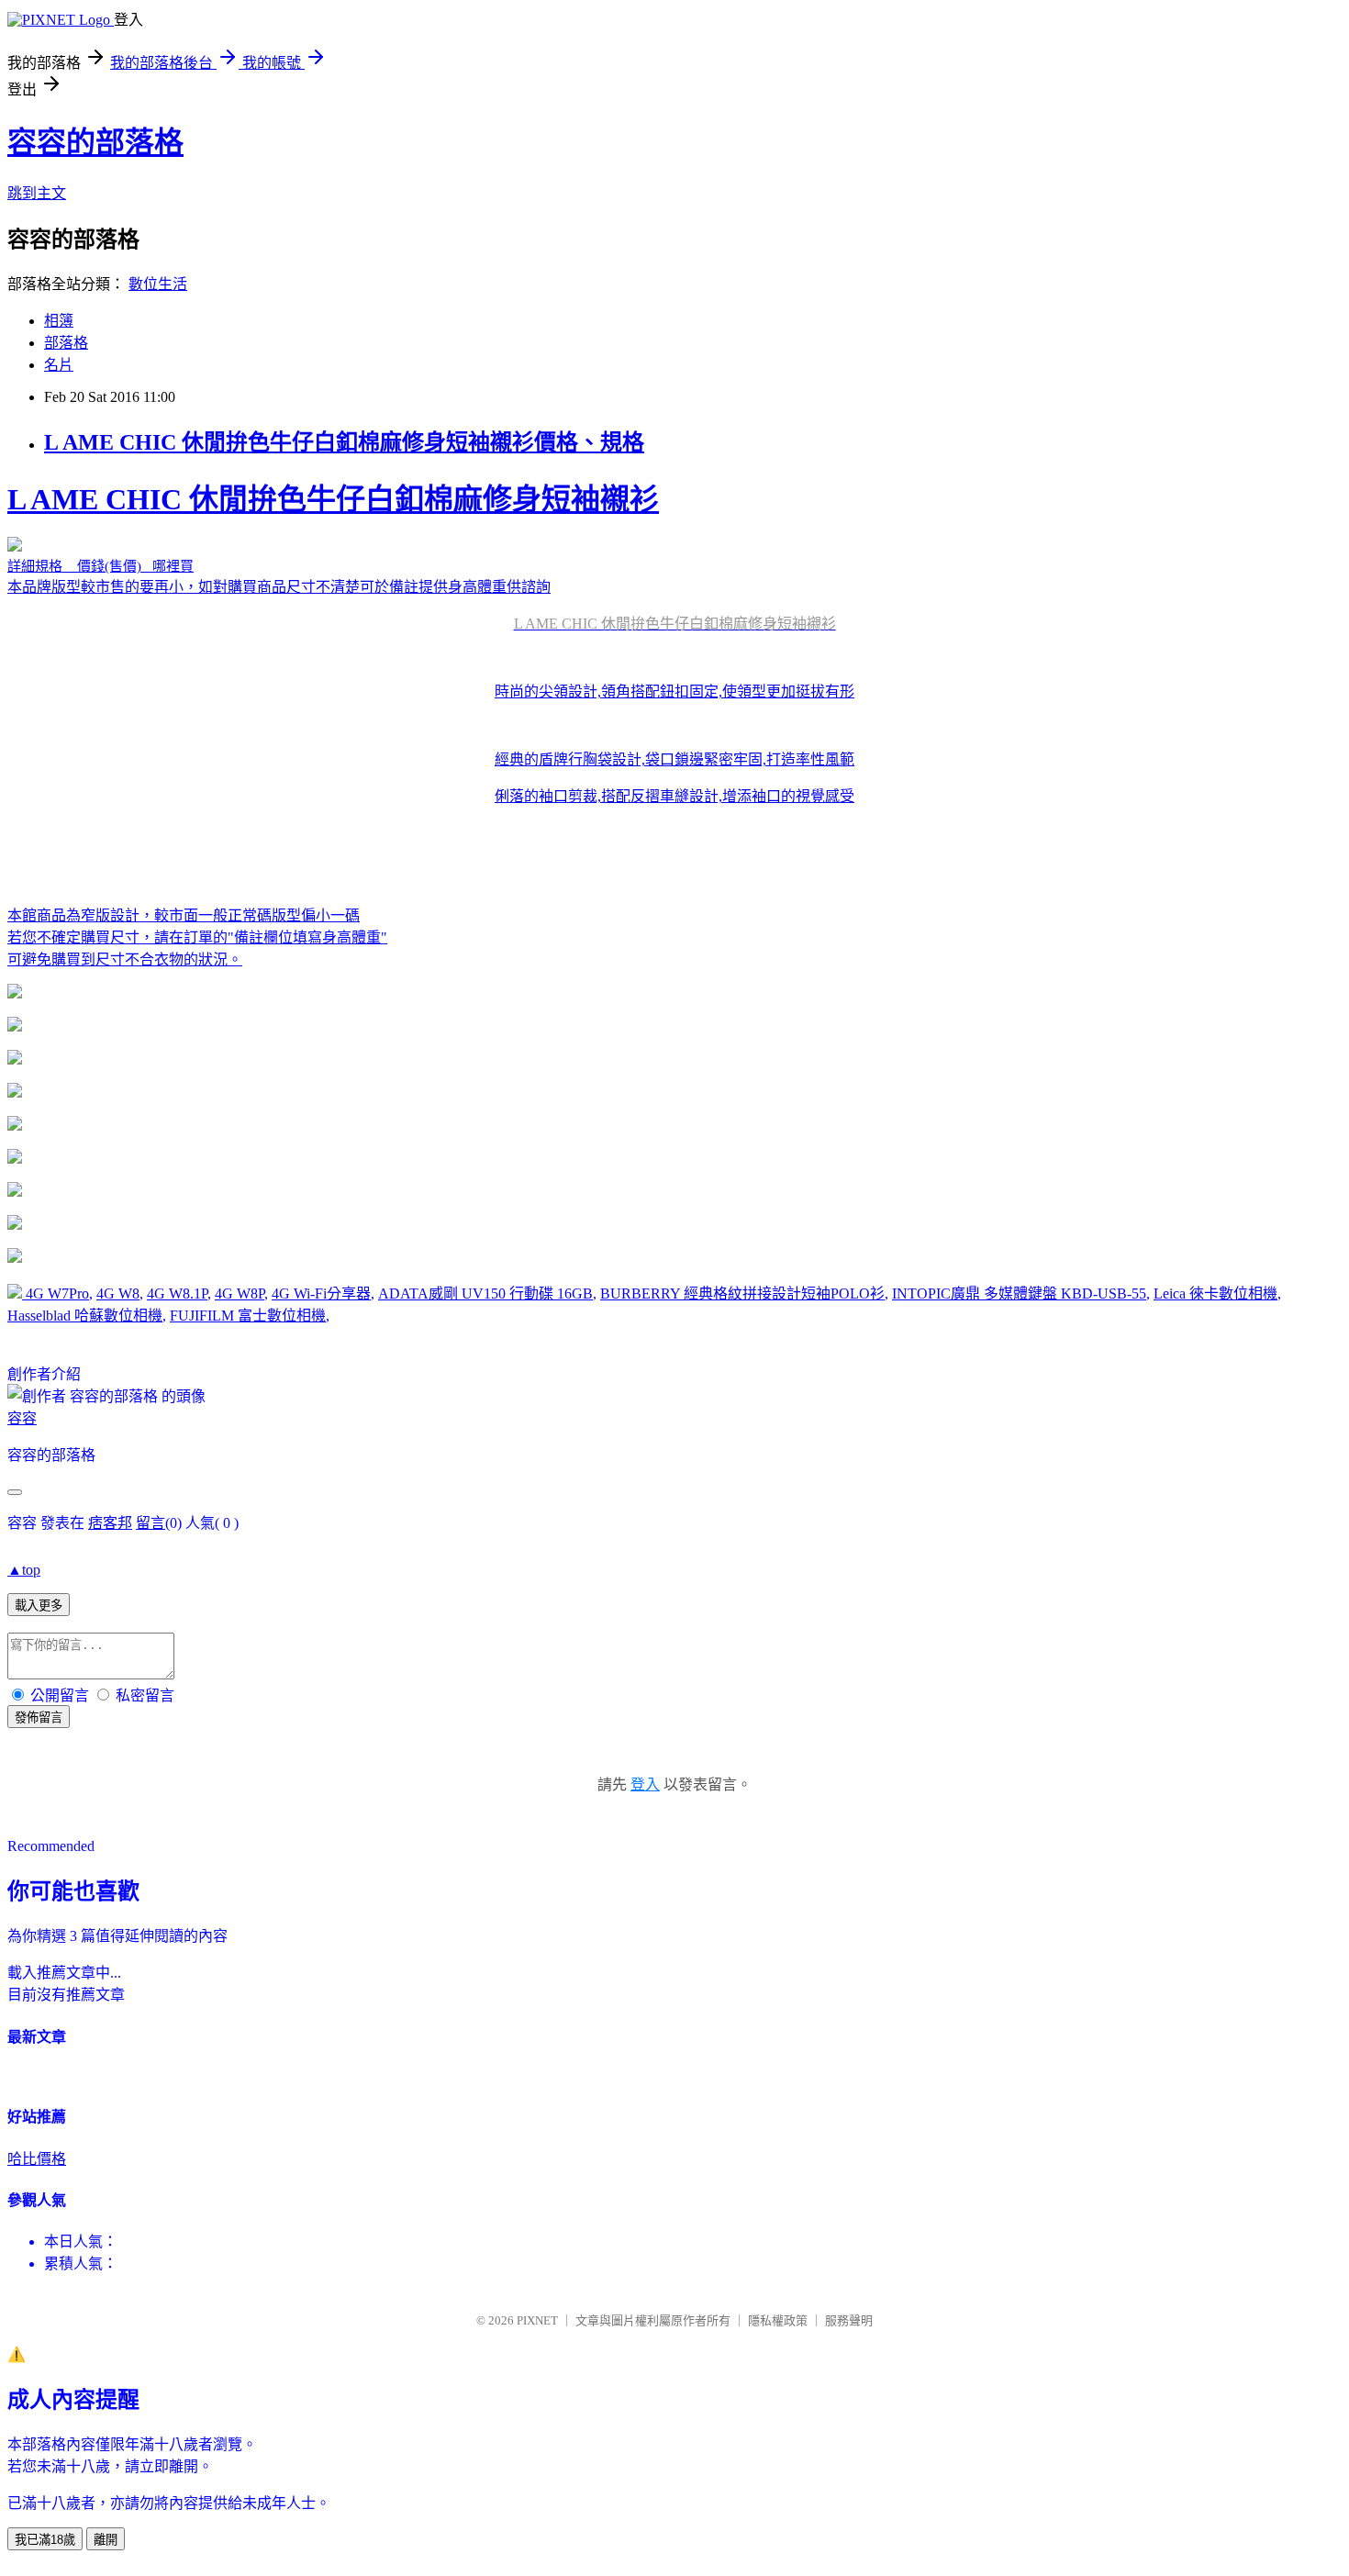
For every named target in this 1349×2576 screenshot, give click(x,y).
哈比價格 (37, 2159)
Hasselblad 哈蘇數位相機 (85, 1316)
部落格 (66, 343)
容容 (22, 1418)
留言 (151, 1523)
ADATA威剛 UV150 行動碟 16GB (485, 1294)
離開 (106, 2540)
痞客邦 (110, 1523)
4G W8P (240, 1294)
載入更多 (39, 1606)
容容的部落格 (95, 142)
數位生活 (158, 284)
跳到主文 (37, 193)
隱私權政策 (778, 2320)
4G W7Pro (57, 1294)
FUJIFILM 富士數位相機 (248, 1316)
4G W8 (118, 1294)
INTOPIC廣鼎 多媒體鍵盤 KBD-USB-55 (1019, 1294)
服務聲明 (849, 2320)
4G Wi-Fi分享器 (321, 1294)
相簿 (59, 321)
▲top (24, 1570)
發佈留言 (39, 1717)
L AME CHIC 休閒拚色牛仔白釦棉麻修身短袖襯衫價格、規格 (344, 442)
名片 (59, 365)
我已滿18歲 (45, 2540)
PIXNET (537, 2320)
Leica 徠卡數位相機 (1215, 1294)
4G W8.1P (177, 1294)
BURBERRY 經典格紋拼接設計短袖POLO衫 (742, 1294)
